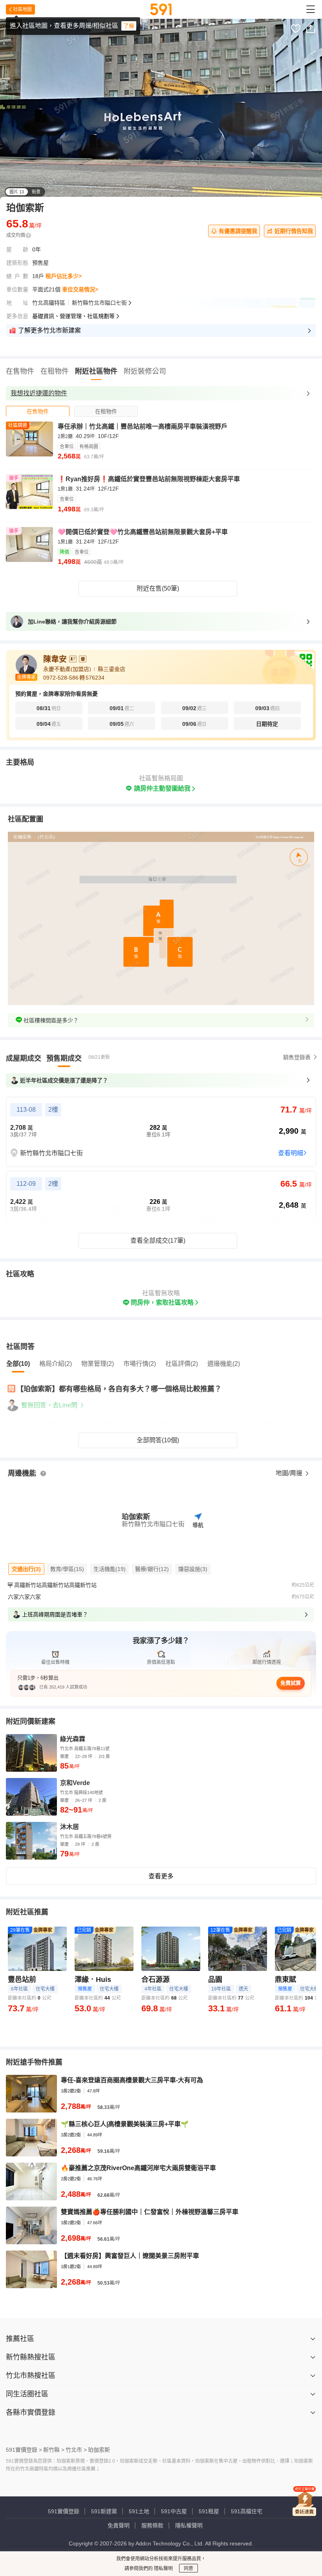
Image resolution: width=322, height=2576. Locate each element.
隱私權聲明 (189, 2525)
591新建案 (104, 2511)
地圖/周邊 (290, 1473)
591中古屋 (174, 2511)
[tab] (38, 411)
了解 (129, 26)
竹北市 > (76, 2450)
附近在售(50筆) (158, 588)
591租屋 (209, 2511)
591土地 (139, 2511)
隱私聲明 (163, 2569)
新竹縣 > (54, 2450)
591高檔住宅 (247, 2511)
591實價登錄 (64, 2511)
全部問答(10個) (158, 1440)
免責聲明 (119, 2525)
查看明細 (291, 1153)
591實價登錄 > (24, 2450)
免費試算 (291, 1683)
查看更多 (161, 1876)
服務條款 (152, 2525)
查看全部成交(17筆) (158, 1241)
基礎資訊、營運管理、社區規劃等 (73, 316)
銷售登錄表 (297, 1057)
